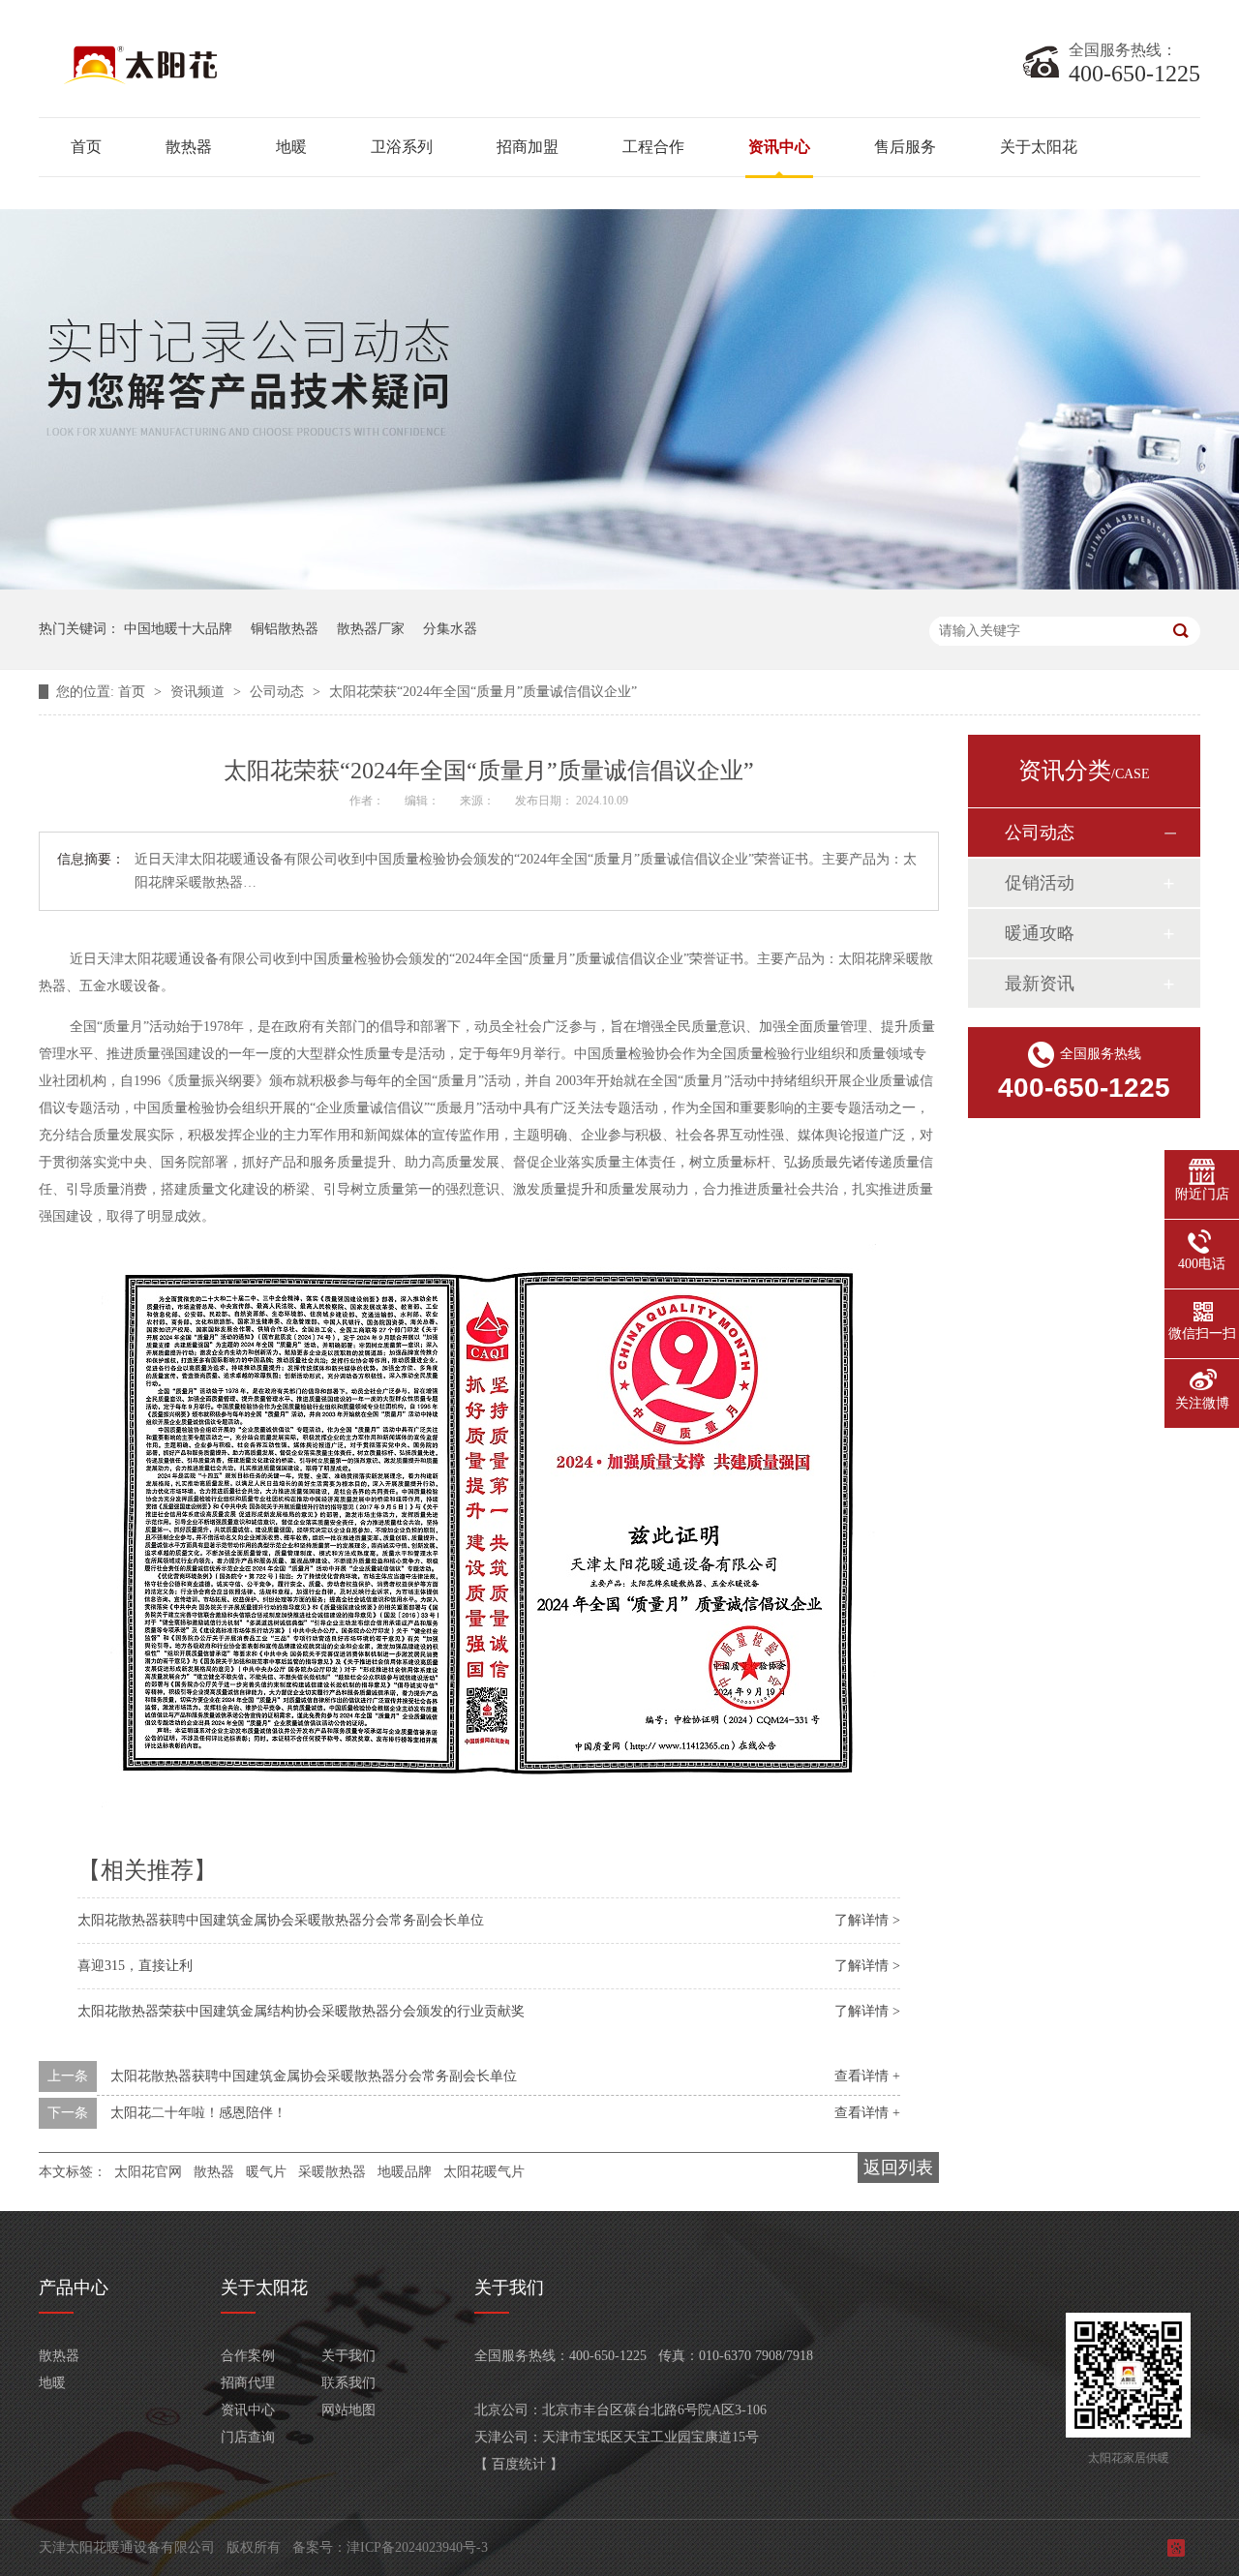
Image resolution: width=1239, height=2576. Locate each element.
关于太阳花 (1039, 147)
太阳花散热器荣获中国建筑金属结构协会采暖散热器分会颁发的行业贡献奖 (301, 2011)
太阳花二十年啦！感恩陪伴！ (198, 2113)
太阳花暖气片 (484, 2172)
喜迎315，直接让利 (135, 1966)
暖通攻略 (1040, 933)
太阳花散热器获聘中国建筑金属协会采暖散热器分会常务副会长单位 (281, 1920)
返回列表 (898, 2167)
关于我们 (348, 2356)
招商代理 (248, 2383)
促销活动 (1040, 883)
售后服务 (905, 147)
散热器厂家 (371, 629)
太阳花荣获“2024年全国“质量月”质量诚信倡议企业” (483, 692)
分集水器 (450, 629)
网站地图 (348, 2410)
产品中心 (74, 2288)
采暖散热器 (332, 2172)
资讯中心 (779, 147)
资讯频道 (199, 692)
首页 (86, 147)
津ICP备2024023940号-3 (417, 2547)
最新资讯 (1040, 984)
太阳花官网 (148, 2172)
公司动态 (279, 692)
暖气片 (266, 2172)
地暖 (291, 147)
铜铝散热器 (285, 629)
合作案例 (248, 2356)
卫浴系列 (402, 147)
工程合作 (653, 147)
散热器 (189, 147)
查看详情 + (867, 2076)
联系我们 (348, 2383)
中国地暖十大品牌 (178, 629)
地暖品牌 (405, 2172)
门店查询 (248, 2437)
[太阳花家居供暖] (281, 83)
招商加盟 (528, 147)
